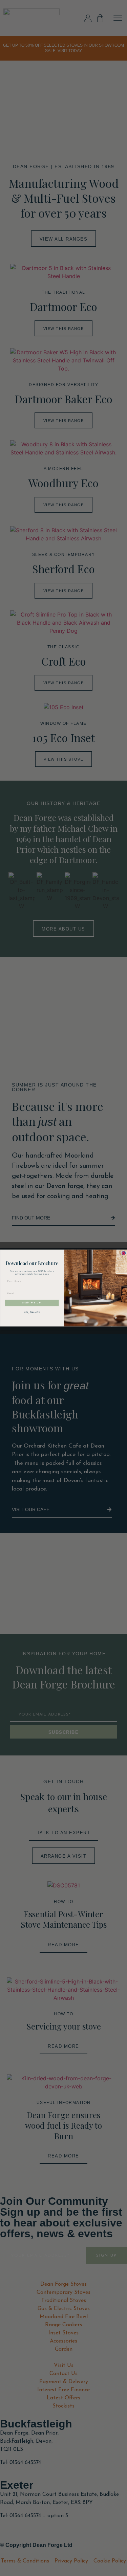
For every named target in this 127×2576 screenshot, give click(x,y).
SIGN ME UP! (32, 1303)
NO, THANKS (32, 1313)
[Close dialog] (124, 1253)
